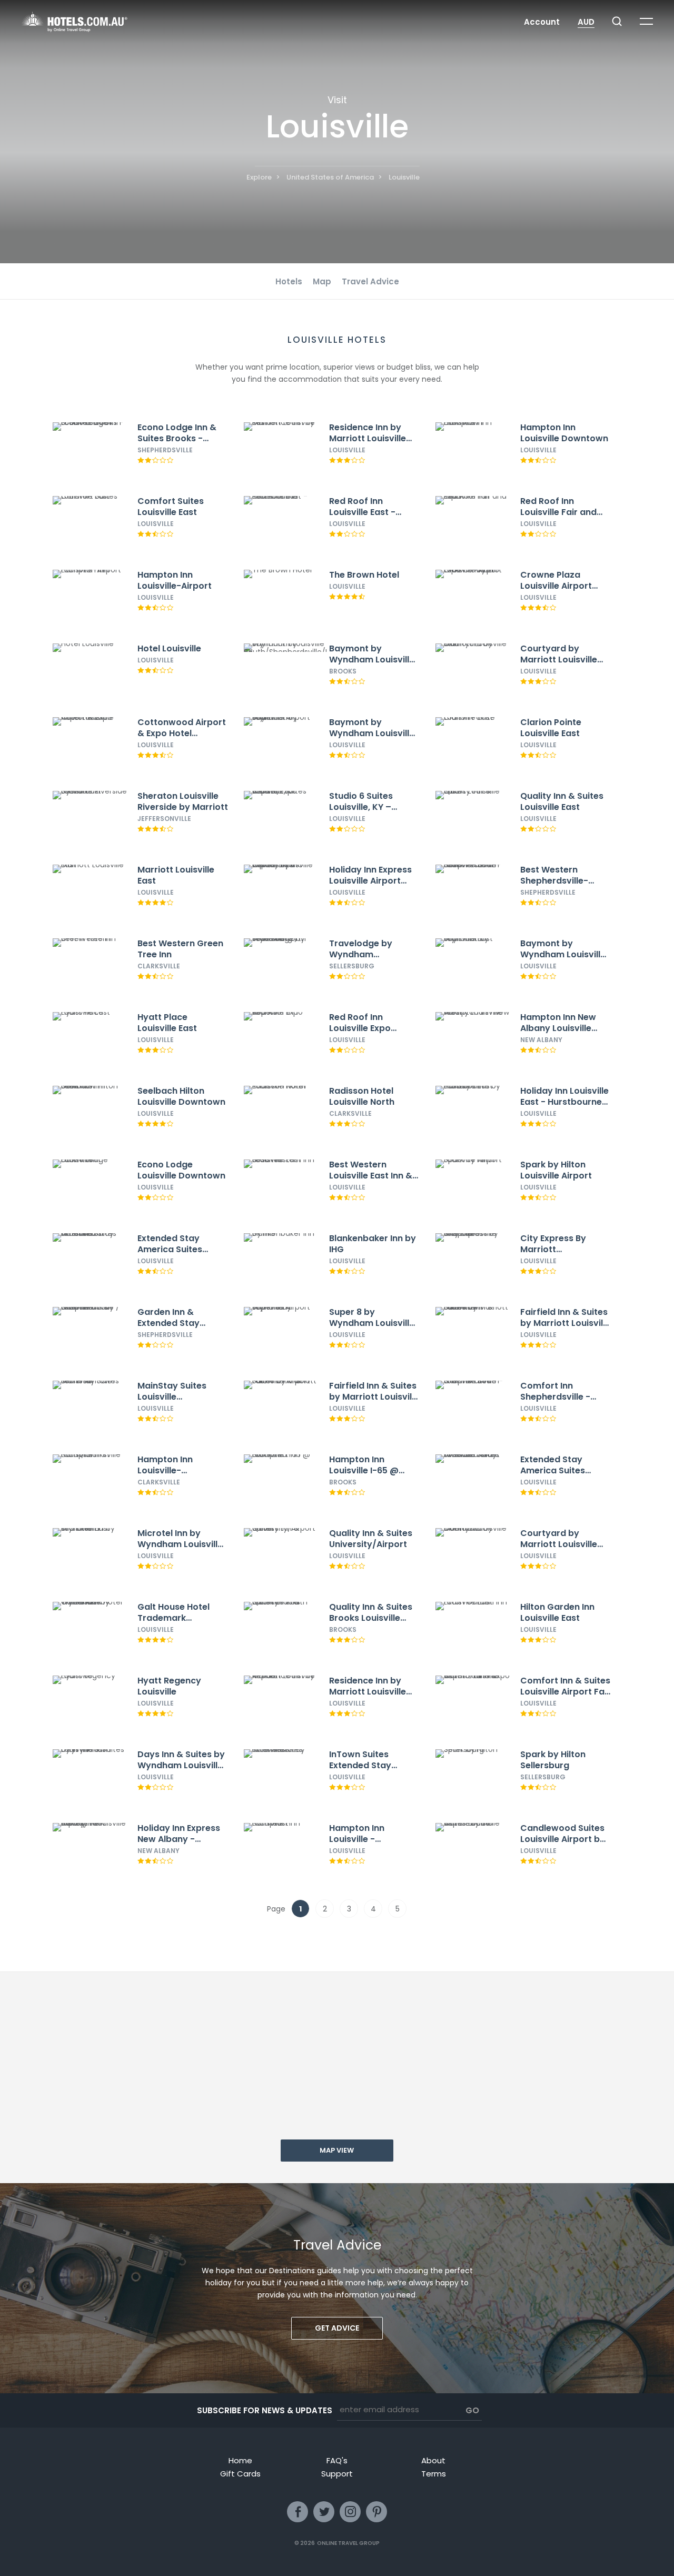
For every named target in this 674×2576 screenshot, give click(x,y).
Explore (259, 177)
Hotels (289, 281)
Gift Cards (240, 2474)
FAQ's (337, 2460)
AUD (586, 22)
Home (240, 2460)
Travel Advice (370, 281)
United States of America (330, 177)
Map (322, 281)
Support (337, 2474)
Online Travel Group (348, 2543)
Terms (434, 2474)
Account (542, 22)
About (433, 2460)
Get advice (337, 2328)
